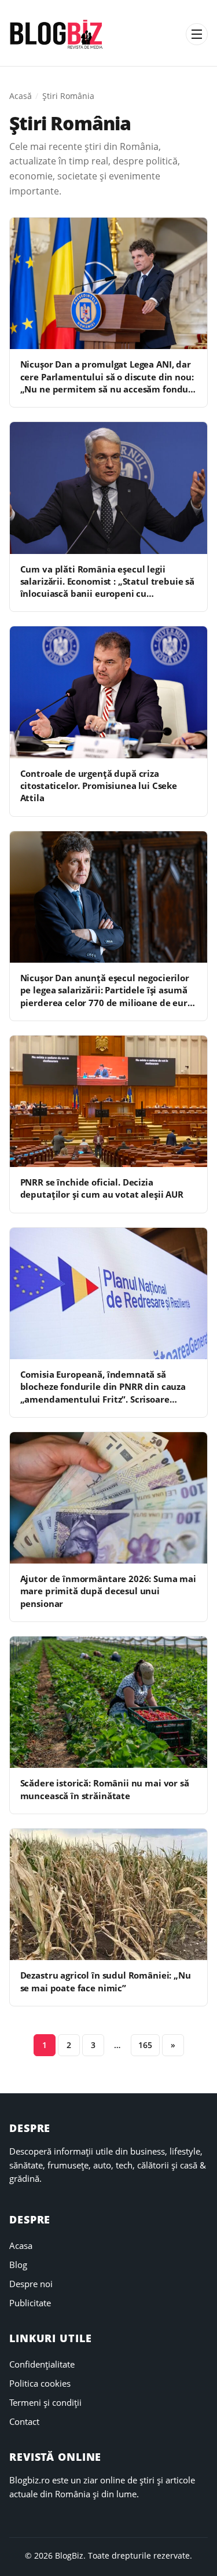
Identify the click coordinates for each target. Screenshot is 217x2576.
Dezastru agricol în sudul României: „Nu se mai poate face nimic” (106, 1981)
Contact (24, 2421)
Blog (18, 2265)
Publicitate (30, 2303)
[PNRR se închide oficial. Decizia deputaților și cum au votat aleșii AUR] (108, 1101)
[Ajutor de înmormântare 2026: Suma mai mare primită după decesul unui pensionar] (108, 1498)
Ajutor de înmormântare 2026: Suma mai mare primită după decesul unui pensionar (108, 1591)
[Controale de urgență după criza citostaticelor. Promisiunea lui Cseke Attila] (108, 692)
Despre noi (31, 2284)
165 (145, 2045)
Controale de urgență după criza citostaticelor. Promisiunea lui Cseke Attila (99, 786)
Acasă (21, 96)
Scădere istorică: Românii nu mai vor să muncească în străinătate (105, 1789)
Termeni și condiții (45, 2402)
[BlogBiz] (56, 34)
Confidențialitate (42, 2364)
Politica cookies (40, 2383)
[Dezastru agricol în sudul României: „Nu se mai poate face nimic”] (108, 1894)
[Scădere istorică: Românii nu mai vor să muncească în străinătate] (108, 1702)
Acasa (21, 2245)
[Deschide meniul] (197, 34)
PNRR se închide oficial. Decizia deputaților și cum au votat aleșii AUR (102, 1188)
